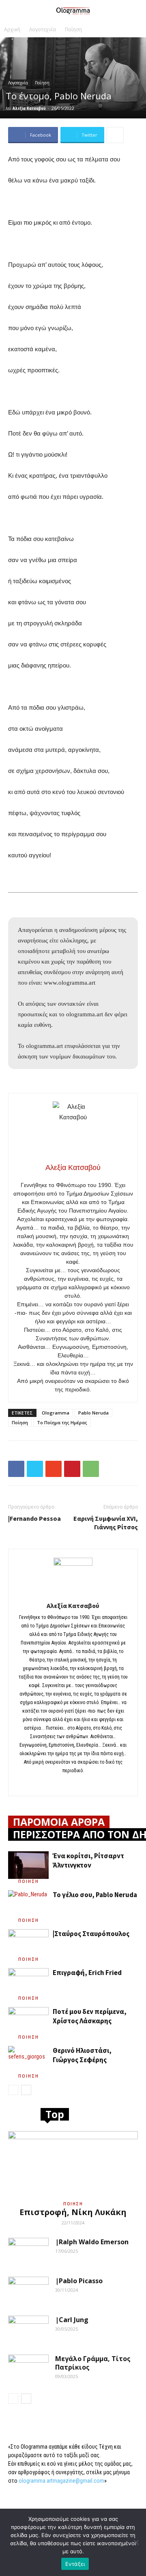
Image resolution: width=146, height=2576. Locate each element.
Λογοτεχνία (43, 29)
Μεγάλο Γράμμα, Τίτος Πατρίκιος (93, 2363)
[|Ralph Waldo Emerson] (28, 2252)
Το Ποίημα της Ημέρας (62, 1422)
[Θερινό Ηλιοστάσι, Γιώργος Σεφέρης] (28, 2060)
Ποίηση (73, 29)
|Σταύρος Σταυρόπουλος (91, 1934)
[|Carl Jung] (28, 2330)
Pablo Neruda (93, 1413)
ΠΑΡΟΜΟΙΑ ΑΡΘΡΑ (59, 1822)
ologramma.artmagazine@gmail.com (61, 2481)
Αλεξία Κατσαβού (29, 108)
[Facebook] (73, 1784)
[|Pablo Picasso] (28, 2291)
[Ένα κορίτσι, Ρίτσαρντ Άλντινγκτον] (28, 1865)
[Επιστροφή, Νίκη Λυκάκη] (73, 2163)
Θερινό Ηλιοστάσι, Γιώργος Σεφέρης (82, 2055)
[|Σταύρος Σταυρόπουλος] (28, 1943)
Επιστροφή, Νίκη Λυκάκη (73, 2212)
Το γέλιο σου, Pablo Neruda (95, 1895)
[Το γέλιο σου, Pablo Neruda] (28, 1904)
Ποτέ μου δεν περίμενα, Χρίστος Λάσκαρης (90, 2016)
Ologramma (56, 1413)
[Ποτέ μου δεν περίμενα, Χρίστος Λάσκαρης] (28, 2021)
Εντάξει (75, 2564)
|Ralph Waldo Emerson (92, 2242)
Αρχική (12, 29)
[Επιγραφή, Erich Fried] (28, 1982)
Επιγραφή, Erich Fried (87, 1973)
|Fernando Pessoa (34, 1518)
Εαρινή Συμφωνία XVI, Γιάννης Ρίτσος (106, 1523)
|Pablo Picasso (79, 2281)
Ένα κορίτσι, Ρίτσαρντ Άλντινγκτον (88, 1860)
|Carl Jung (72, 2320)
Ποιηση (29, 1881)
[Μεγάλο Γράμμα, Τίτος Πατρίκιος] (28, 2369)
